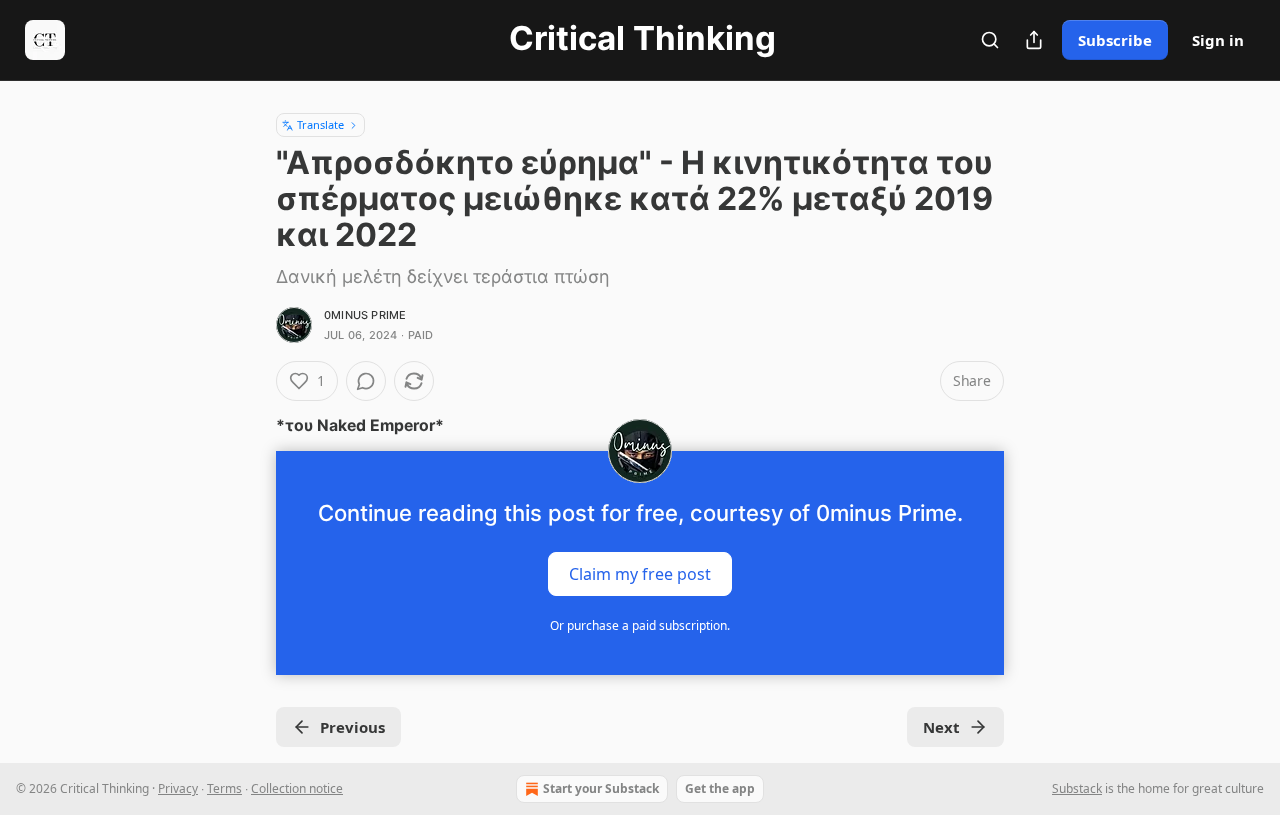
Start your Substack (601, 788)
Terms (224, 788)
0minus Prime (365, 315)
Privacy (178, 788)
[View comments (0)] (366, 381)
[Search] (990, 40)
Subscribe (1115, 40)
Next (941, 727)
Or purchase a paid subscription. (640, 625)
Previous (352, 727)
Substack (1077, 788)
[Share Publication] (1034, 40)
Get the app (720, 788)
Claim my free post (640, 574)
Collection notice (297, 788)
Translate (320, 124)
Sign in (1218, 40)
